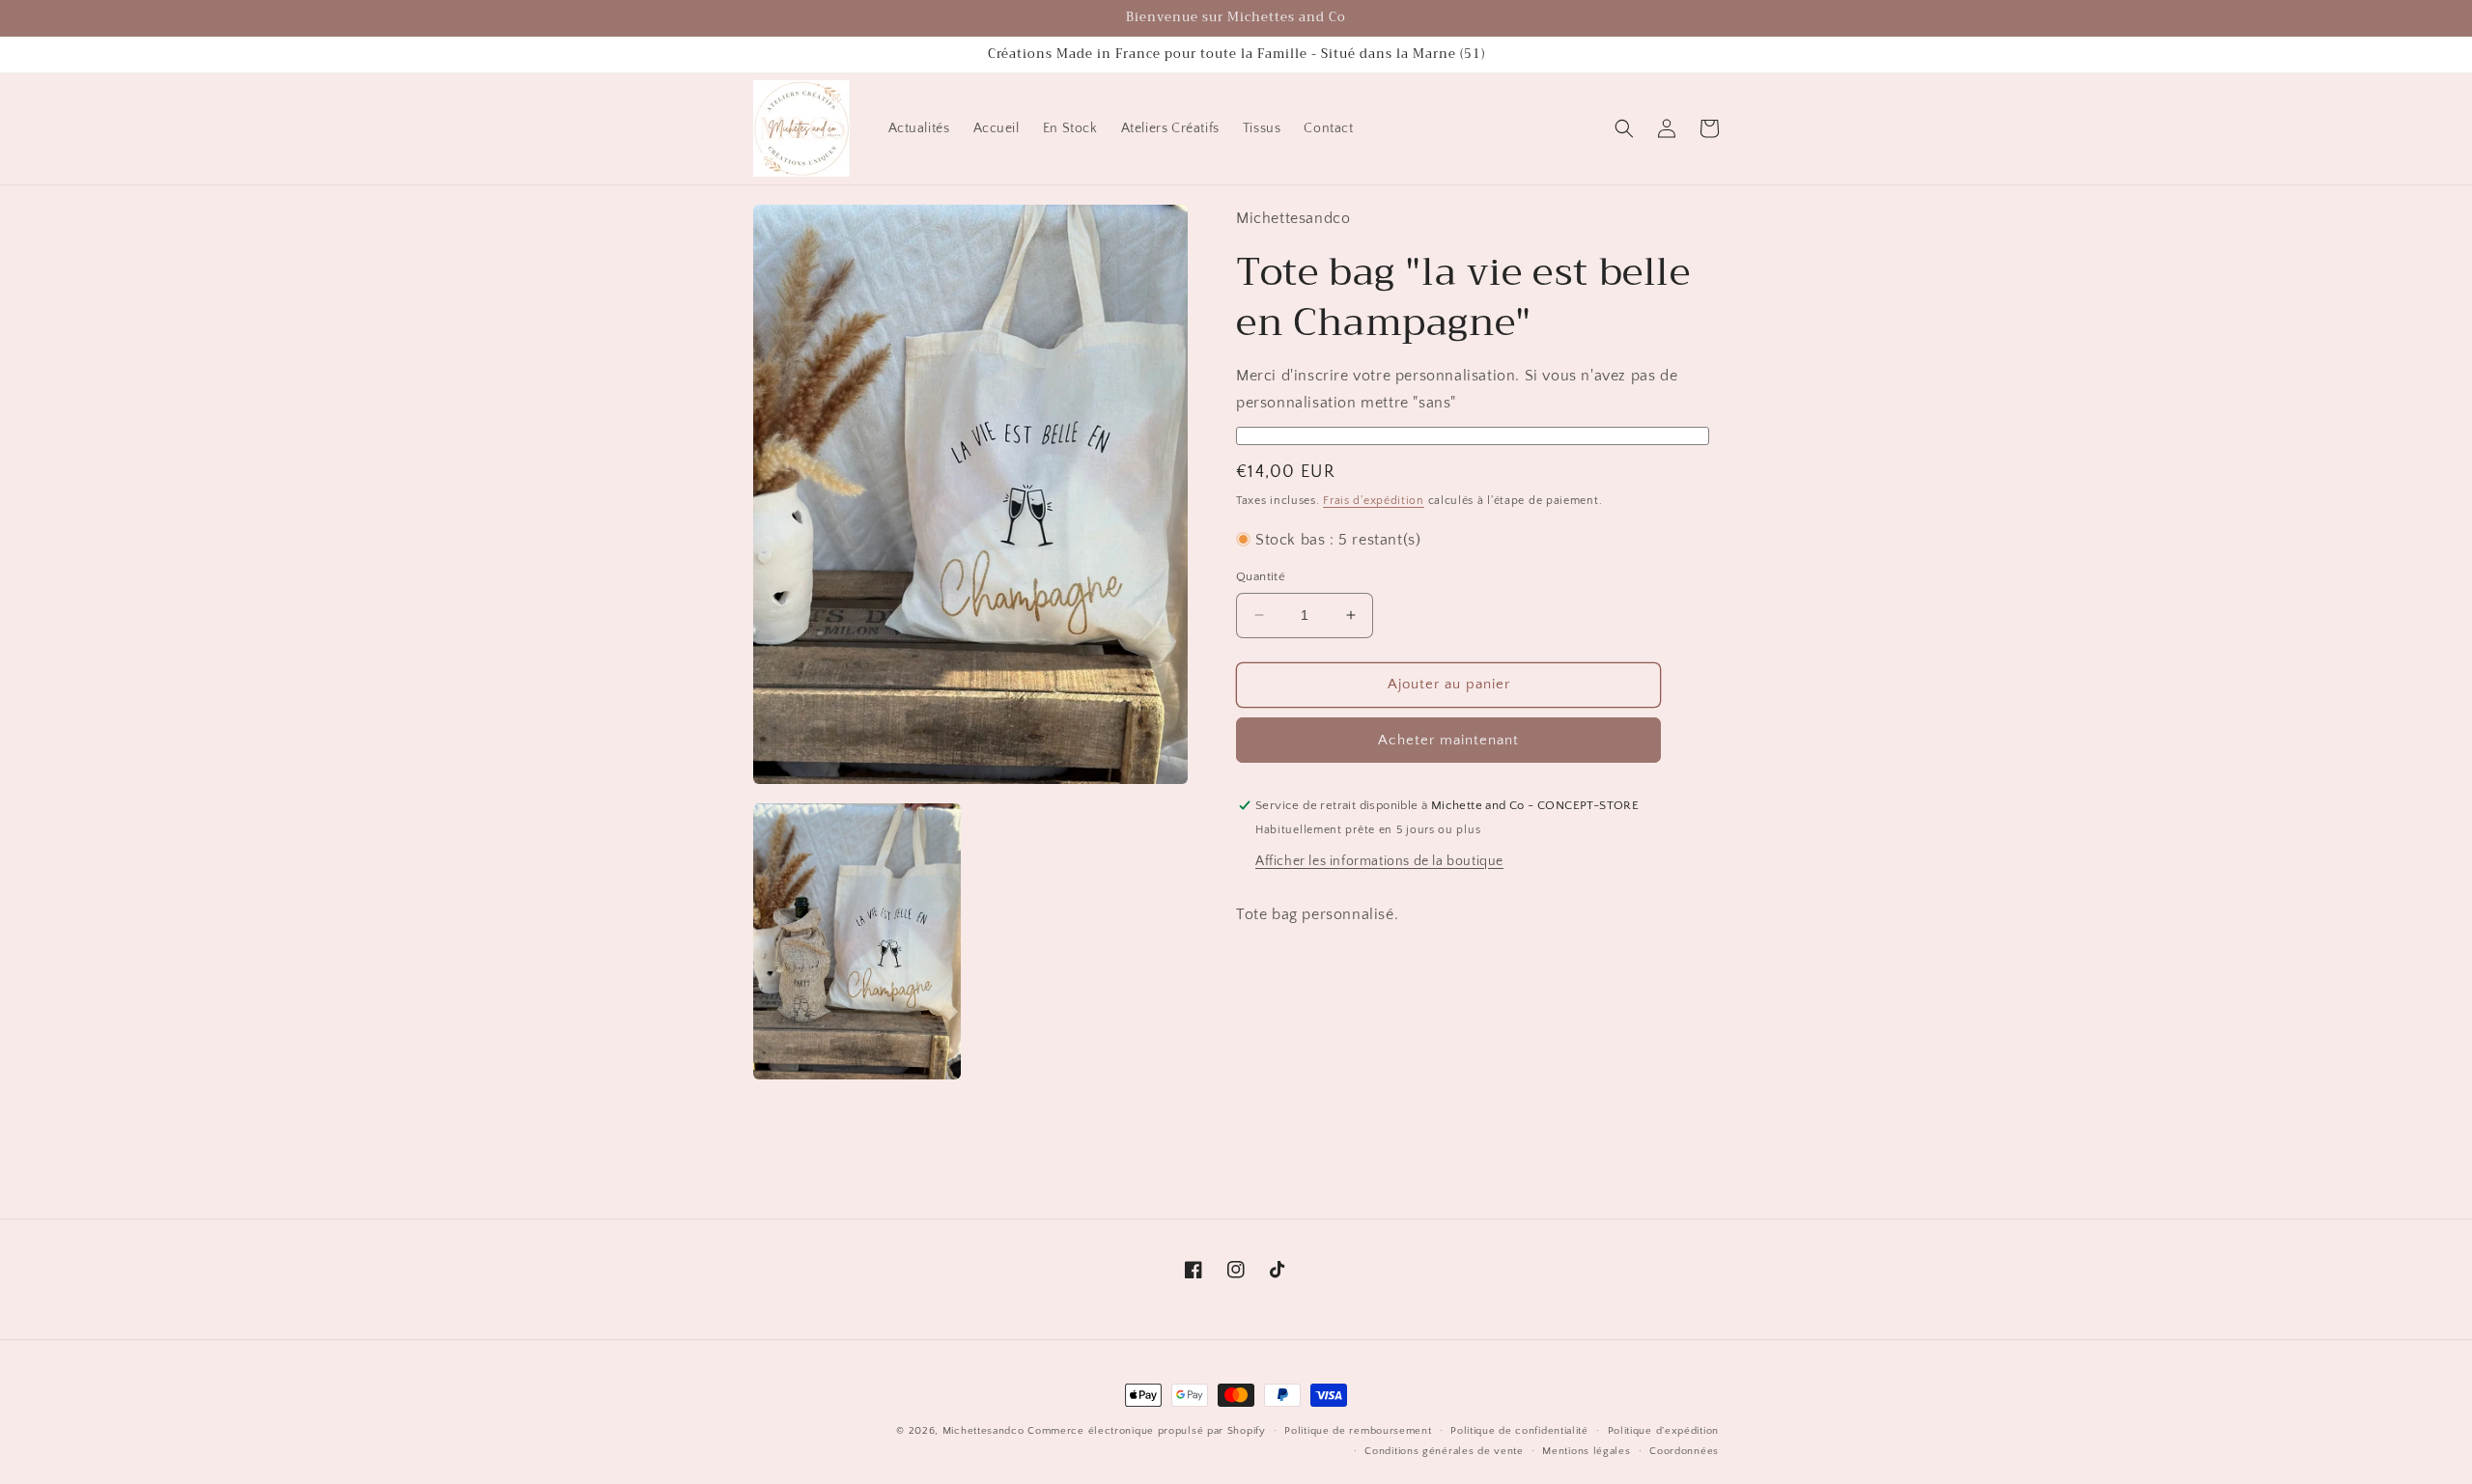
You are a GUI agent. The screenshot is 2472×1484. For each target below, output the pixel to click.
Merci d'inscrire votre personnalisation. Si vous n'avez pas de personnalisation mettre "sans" (1457, 390)
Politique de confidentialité (1519, 1431)
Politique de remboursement (1358, 1431)
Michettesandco (983, 1431)
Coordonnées (1684, 1451)
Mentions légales (1586, 1451)
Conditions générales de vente (1444, 1451)
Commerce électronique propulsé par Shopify (1146, 1431)
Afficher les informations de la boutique (1379, 861)
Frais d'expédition (1374, 501)
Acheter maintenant (1448, 740)
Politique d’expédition (1663, 1431)
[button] (1624, 128)
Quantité (1261, 576)
